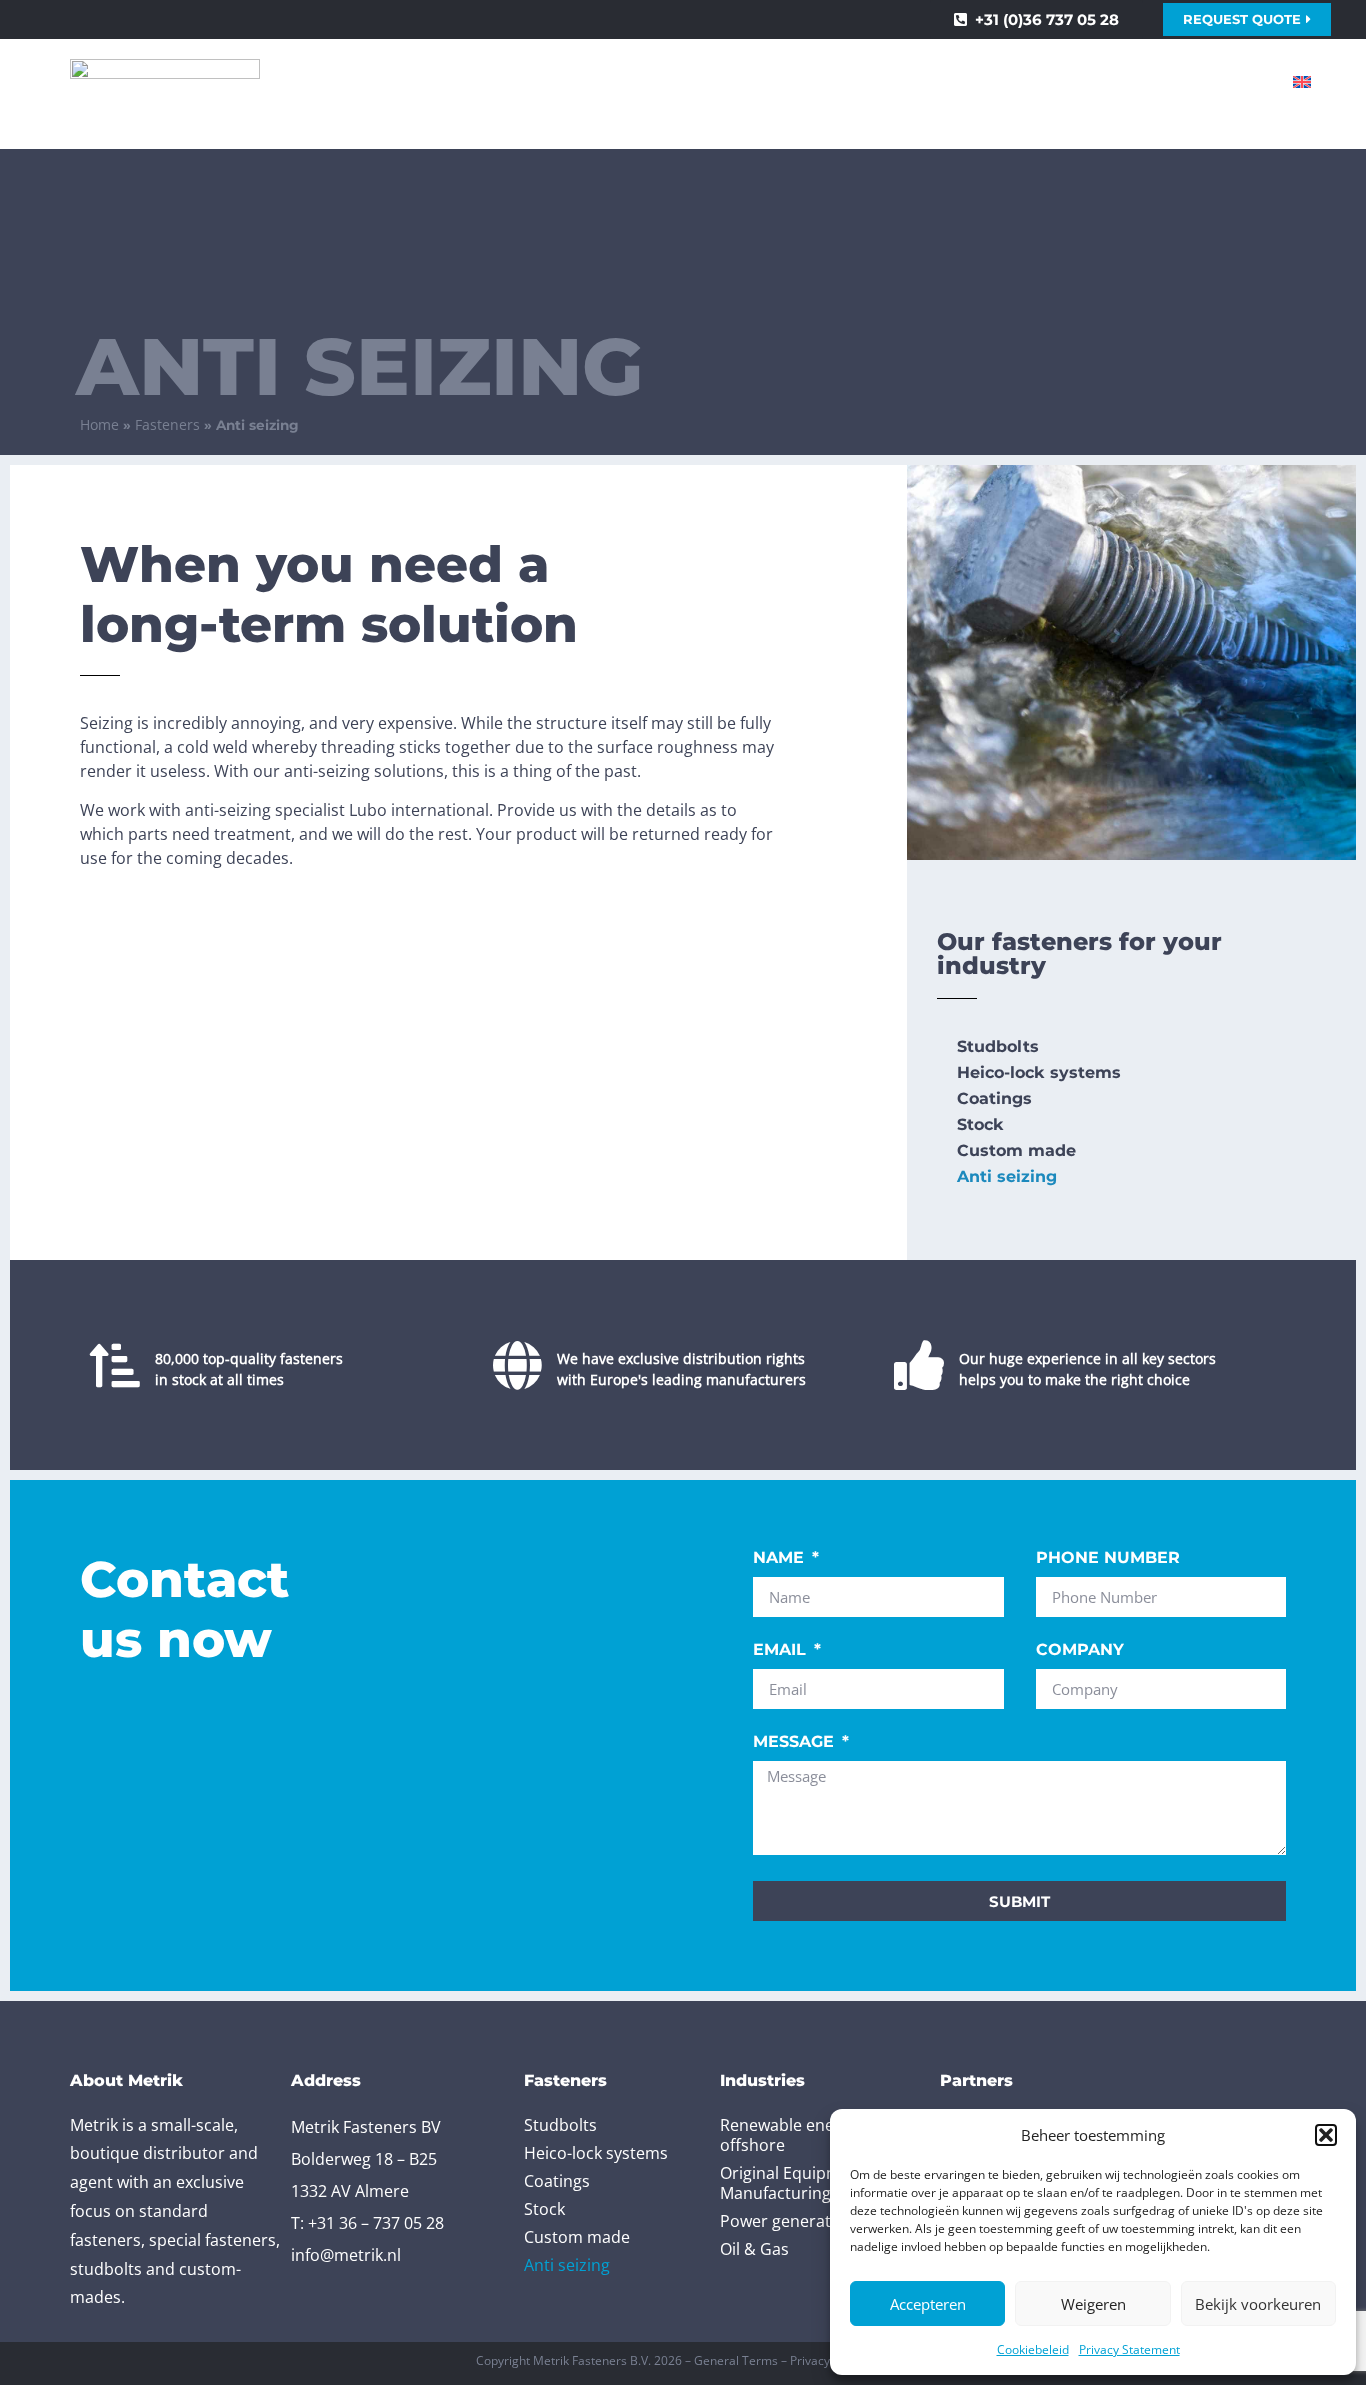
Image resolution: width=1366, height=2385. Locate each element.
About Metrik (1060, 82)
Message (796, 1742)
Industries (738, 82)
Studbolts (998, 1046)
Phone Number (1108, 1558)
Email (782, 1650)
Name (781, 1558)
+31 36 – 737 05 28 (376, 2223)
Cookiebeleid (1033, 2349)
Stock (980, 1124)
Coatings (994, 1098)
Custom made (1016, 1150)
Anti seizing (1007, 1176)
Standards (594, 82)
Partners (893, 82)
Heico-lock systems (1039, 1072)
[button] (1326, 2135)
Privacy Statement (1129, 2349)
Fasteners (433, 82)
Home (99, 424)
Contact (1205, 82)
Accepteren (928, 2304)
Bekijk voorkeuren (1258, 2304)
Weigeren (1093, 2304)
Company (1080, 1650)
